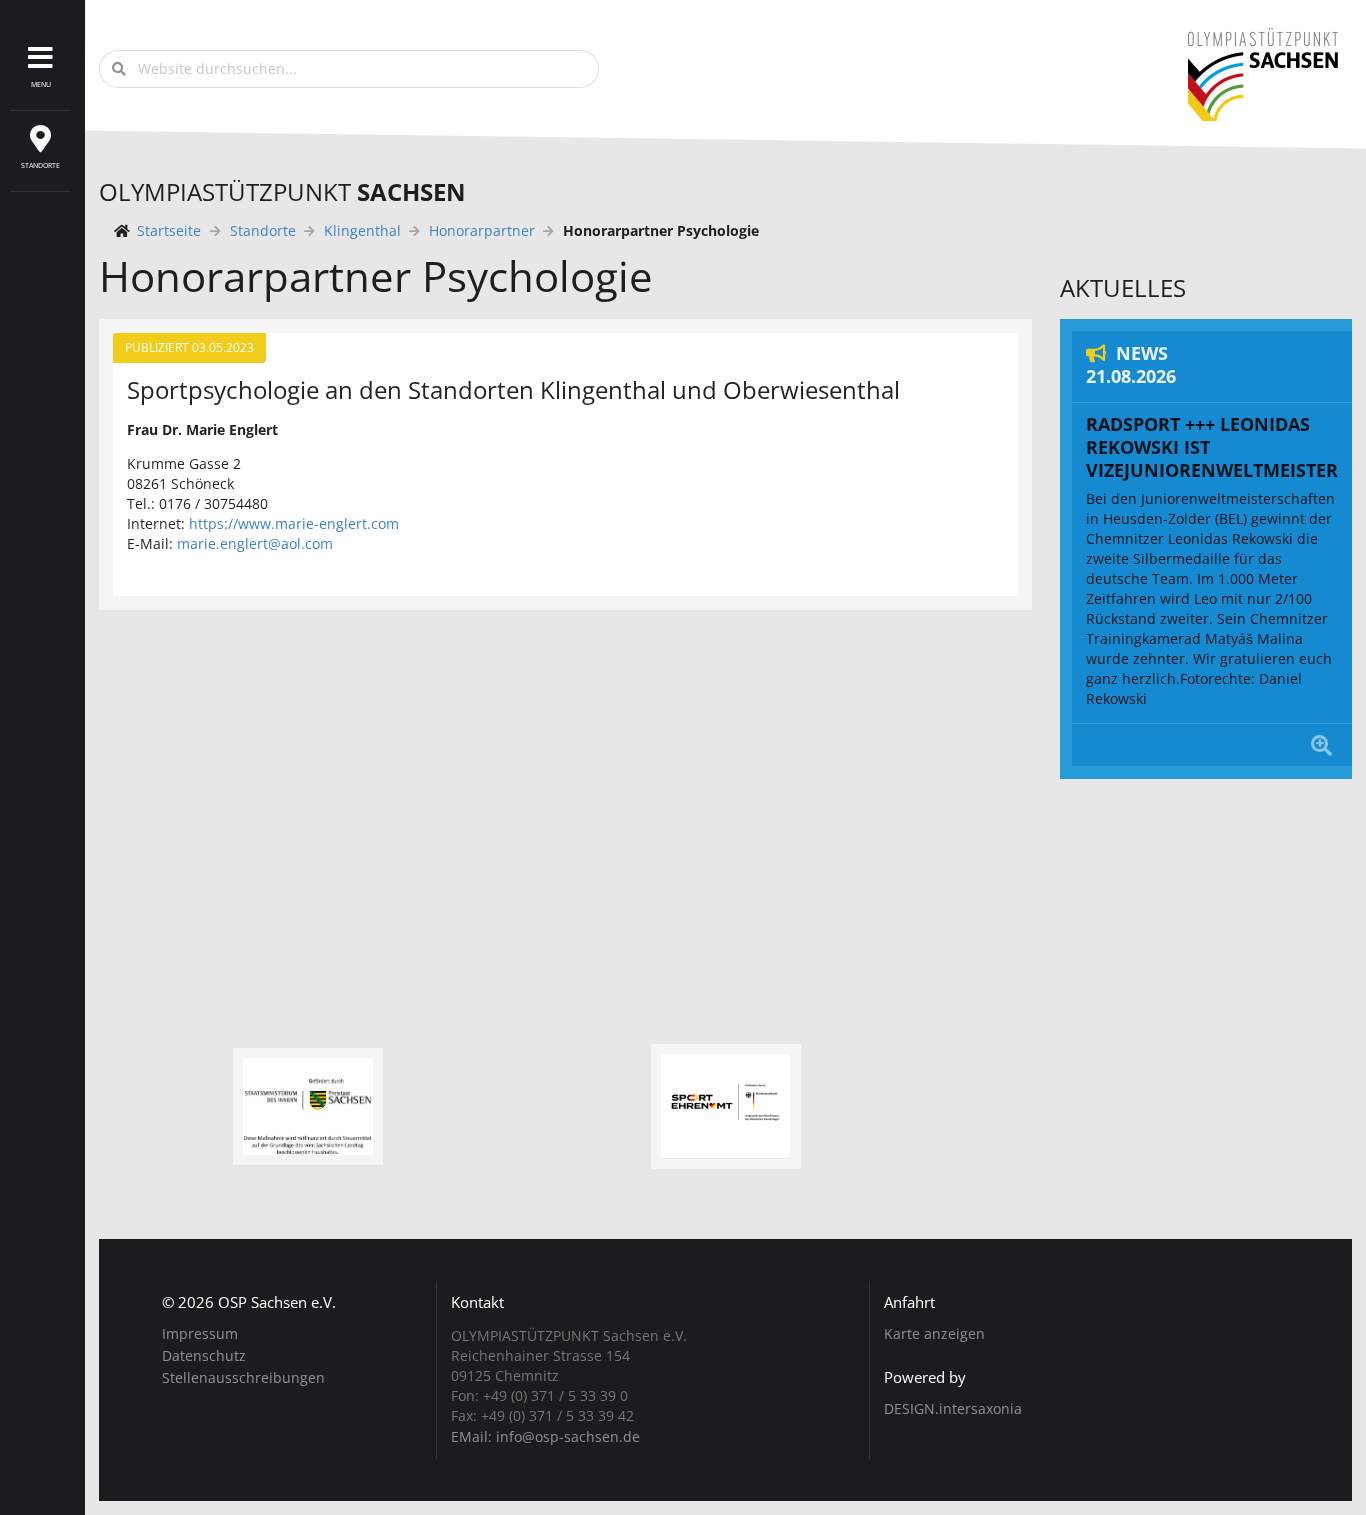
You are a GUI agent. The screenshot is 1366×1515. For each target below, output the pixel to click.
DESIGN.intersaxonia (953, 1409)
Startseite (169, 230)
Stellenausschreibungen (243, 1377)
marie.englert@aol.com (255, 543)
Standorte (263, 230)
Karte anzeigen (934, 1334)
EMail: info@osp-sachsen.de (545, 1436)
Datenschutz (204, 1355)
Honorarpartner (482, 230)
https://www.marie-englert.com (294, 523)
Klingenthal (362, 230)
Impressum (200, 1334)
